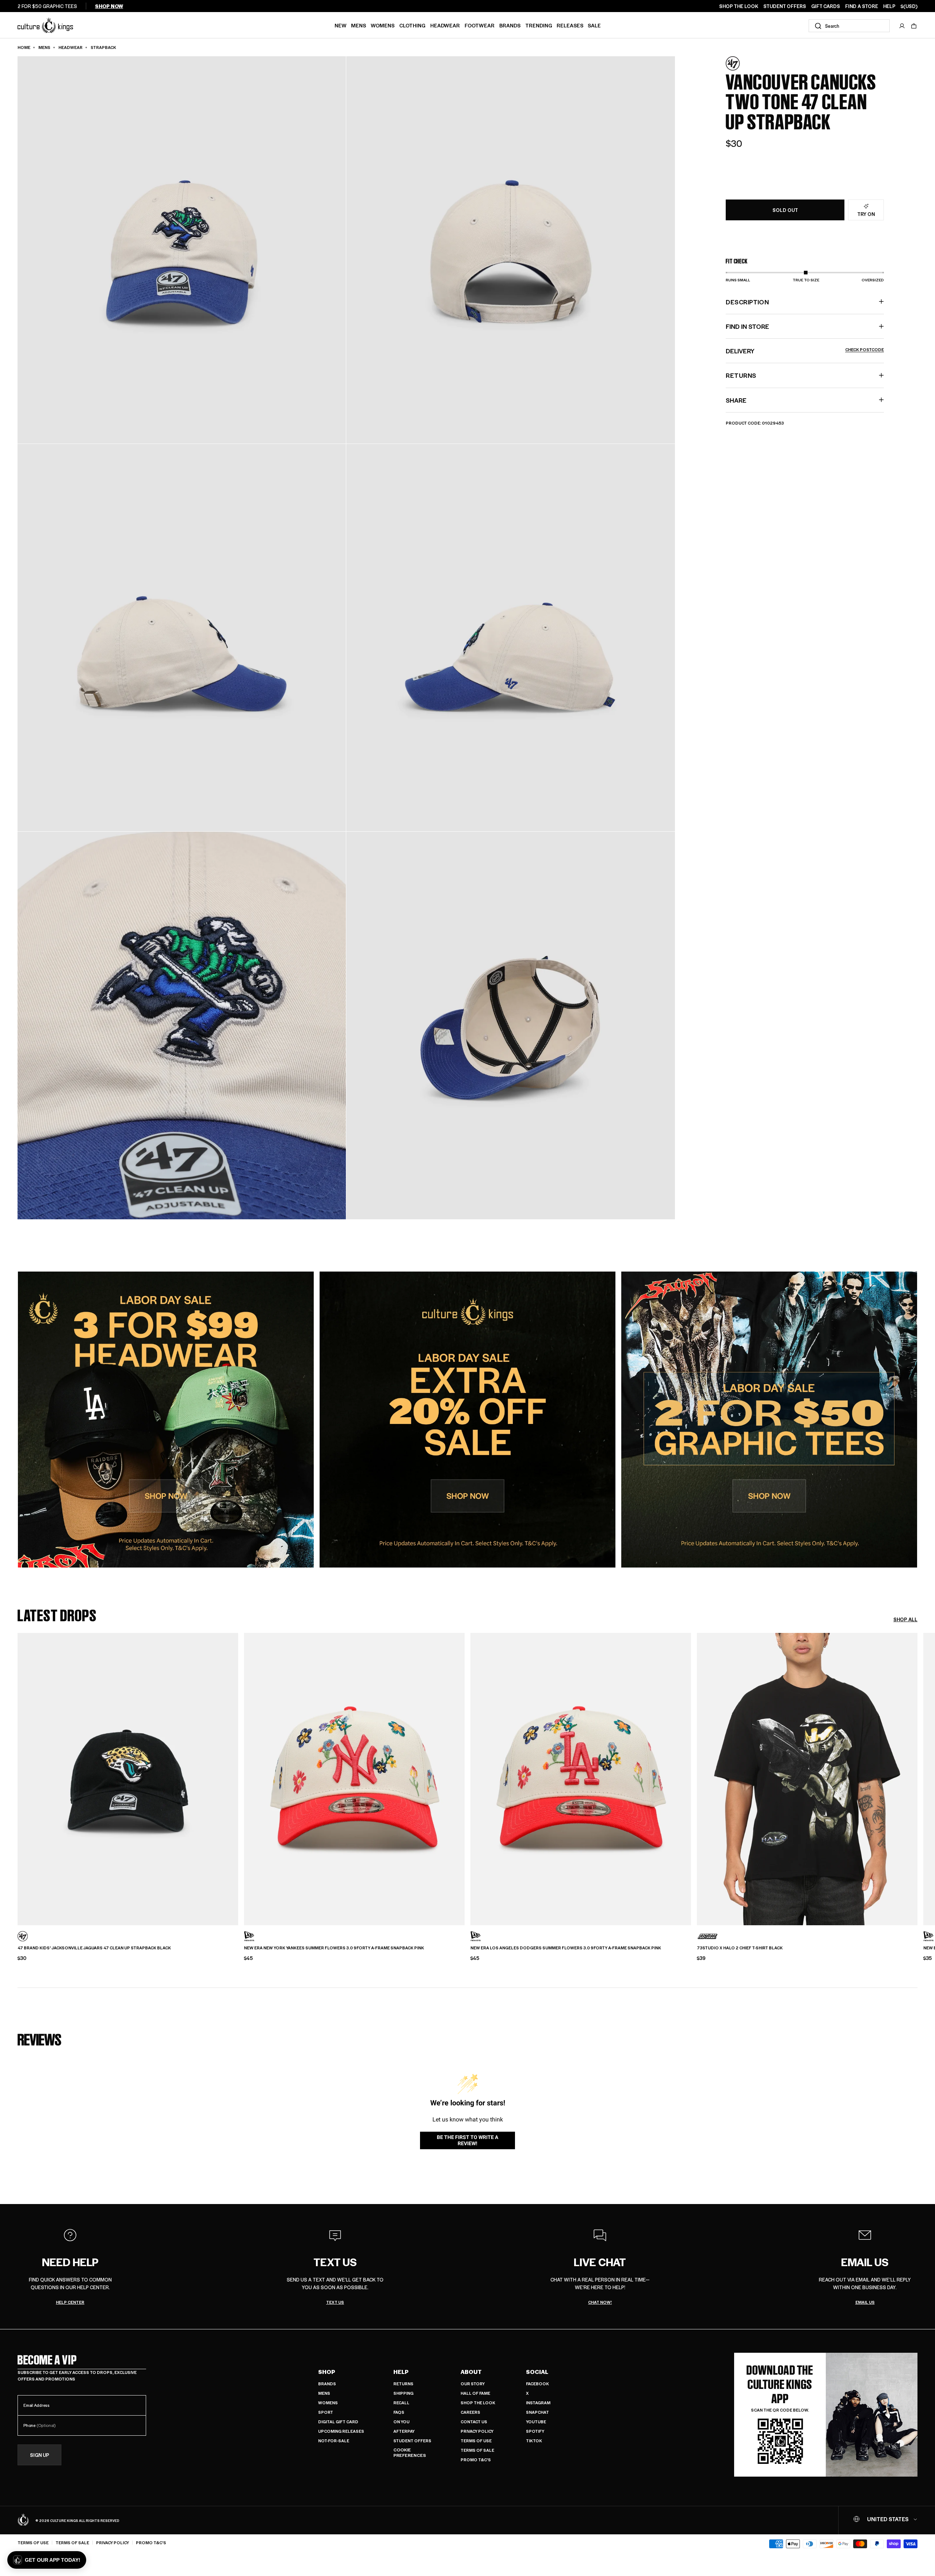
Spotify (535, 2431)
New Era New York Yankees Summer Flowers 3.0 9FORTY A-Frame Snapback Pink (334, 1948)
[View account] (902, 26)
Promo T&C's (476, 2460)
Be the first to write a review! (467, 2140)
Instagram (538, 2403)
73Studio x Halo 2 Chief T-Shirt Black (740, 1948)
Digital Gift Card (338, 2422)
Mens (358, 25)
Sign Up (40, 2455)
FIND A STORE (862, 6)
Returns (403, 2384)
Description (747, 301)
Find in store (747, 326)
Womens (383, 25)
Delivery (805, 351)
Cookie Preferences (410, 2453)
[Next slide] (917, 1773)
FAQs (399, 2412)
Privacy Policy (477, 2431)
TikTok (534, 2441)
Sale (594, 25)
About (471, 2372)
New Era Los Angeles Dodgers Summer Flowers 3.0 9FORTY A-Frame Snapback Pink (566, 1948)
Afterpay (404, 2431)
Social (537, 2372)
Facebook (537, 2384)
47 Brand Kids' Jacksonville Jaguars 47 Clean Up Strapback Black (94, 1948)
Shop (327, 2372)
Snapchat (537, 2412)
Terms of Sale (477, 2450)
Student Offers (412, 2441)
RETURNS (741, 375)
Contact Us (474, 2422)
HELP (889, 6)
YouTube (536, 2422)
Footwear (480, 25)
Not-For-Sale (334, 2441)
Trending (539, 25)
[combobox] (849, 26)
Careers (470, 2412)
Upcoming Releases (341, 2431)
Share (736, 400)
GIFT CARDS (826, 6)
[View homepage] (45, 25)
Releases (570, 25)
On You (401, 2422)
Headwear (445, 25)
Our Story (473, 2384)
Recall (401, 2403)
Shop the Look (478, 2403)
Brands (510, 25)
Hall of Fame (475, 2393)
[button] (914, 26)
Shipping (403, 2393)
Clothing (412, 25)
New (341, 25)
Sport (326, 2412)
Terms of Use (476, 2441)
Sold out (785, 210)
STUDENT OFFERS (785, 6)
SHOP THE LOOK (739, 6)
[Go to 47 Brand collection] (744, 63)
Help (401, 2372)
